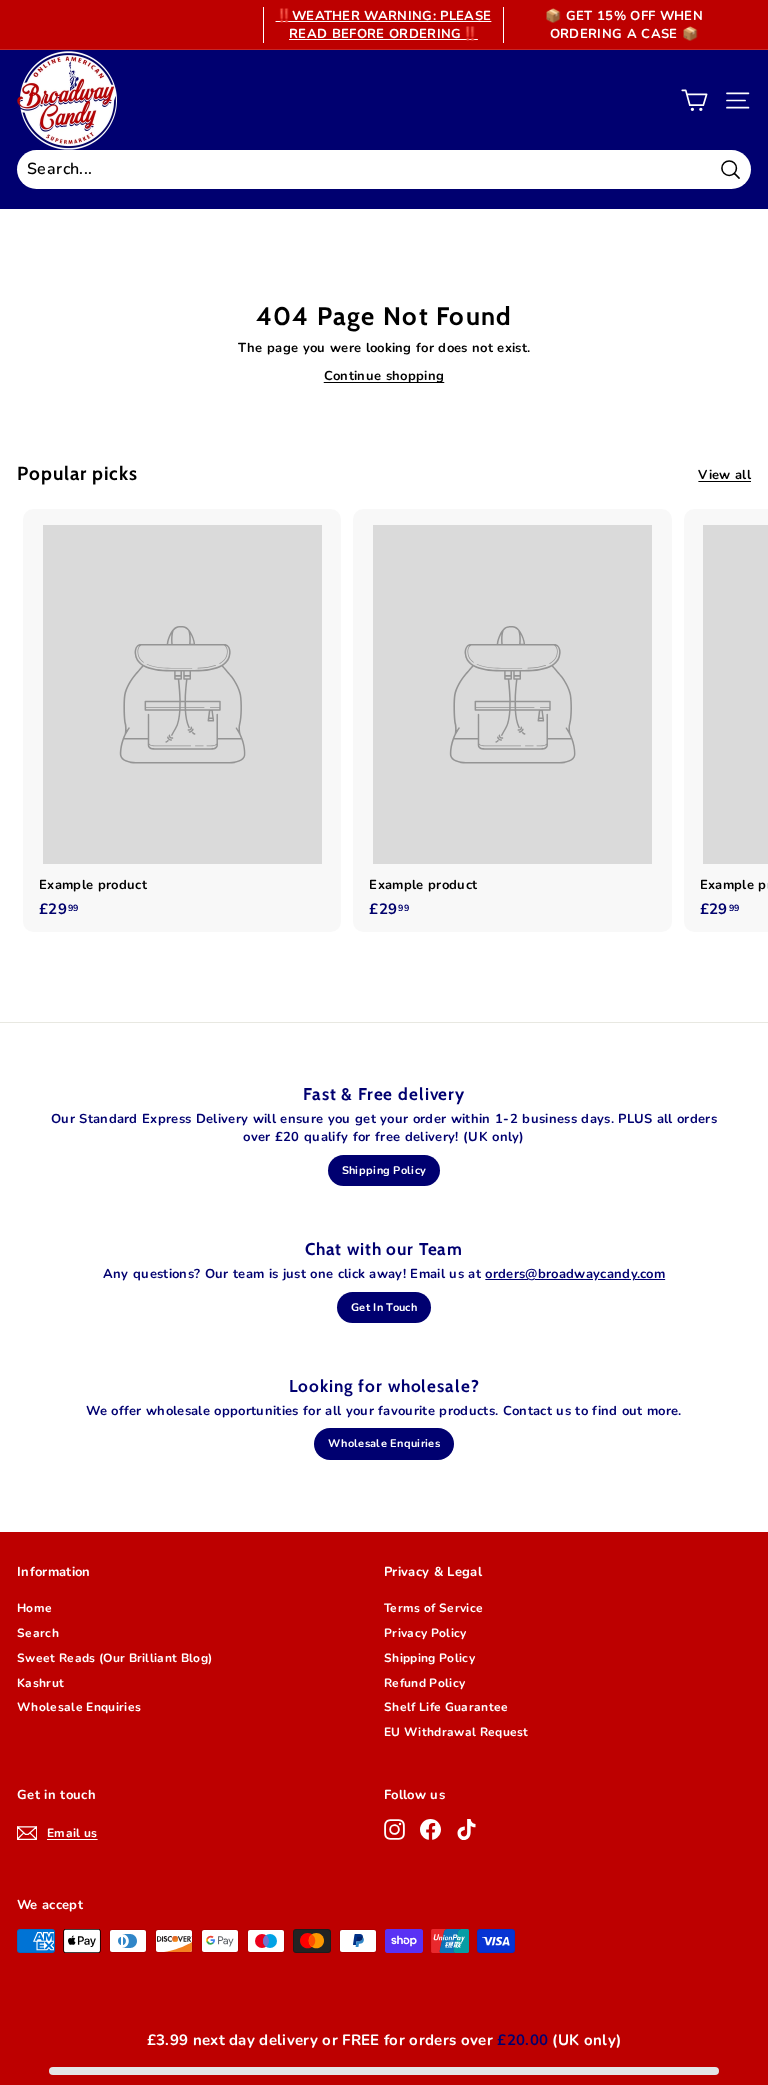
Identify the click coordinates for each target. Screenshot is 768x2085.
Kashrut (40, 1683)
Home (34, 1608)
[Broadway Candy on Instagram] (394, 1829)
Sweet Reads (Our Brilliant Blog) (114, 1658)
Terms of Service (433, 1608)
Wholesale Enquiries (384, 1443)
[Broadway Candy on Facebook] (430, 1829)
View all (724, 475)
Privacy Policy (425, 1633)
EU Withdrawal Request (456, 1732)
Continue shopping (384, 376)
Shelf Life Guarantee (446, 1707)
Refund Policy (424, 1683)
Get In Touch (384, 1307)
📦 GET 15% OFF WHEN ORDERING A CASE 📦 (624, 25)
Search (38, 1633)
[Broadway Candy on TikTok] (466, 1829)
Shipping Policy (384, 1170)
